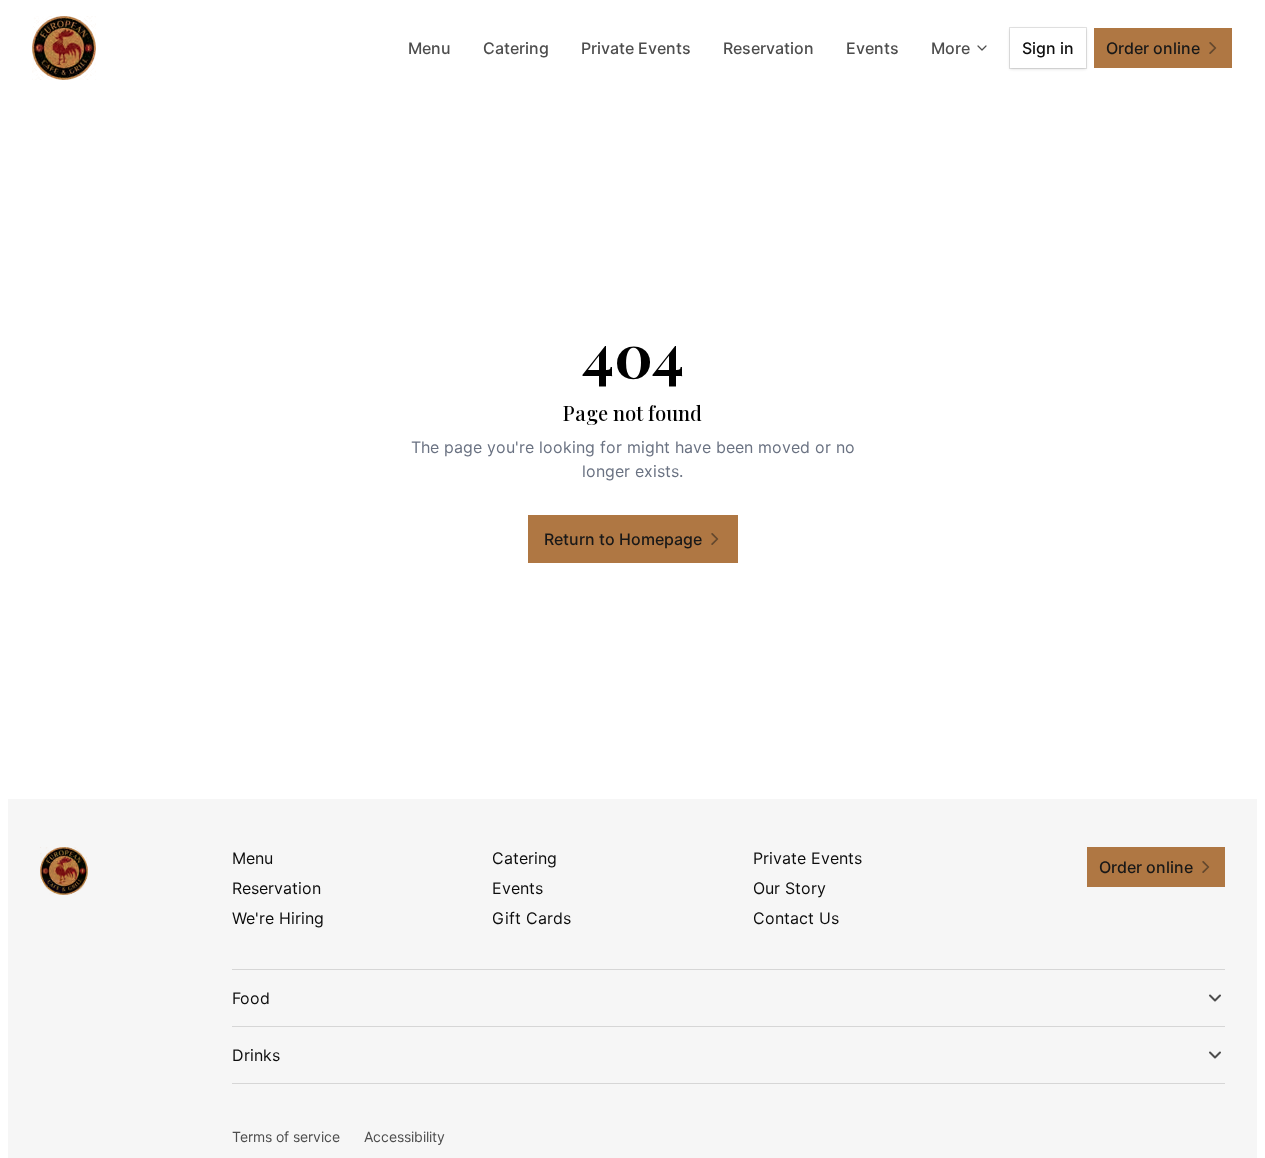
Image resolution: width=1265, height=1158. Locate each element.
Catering (516, 48)
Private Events (636, 48)
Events (872, 48)
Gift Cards (531, 918)
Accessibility (404, 1136)
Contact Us (796, 918)
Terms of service (286, 1136)
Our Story (789, 888)
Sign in (1048, 48)
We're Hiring (278, 918)
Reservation (768, 48)
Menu (429, 48)
